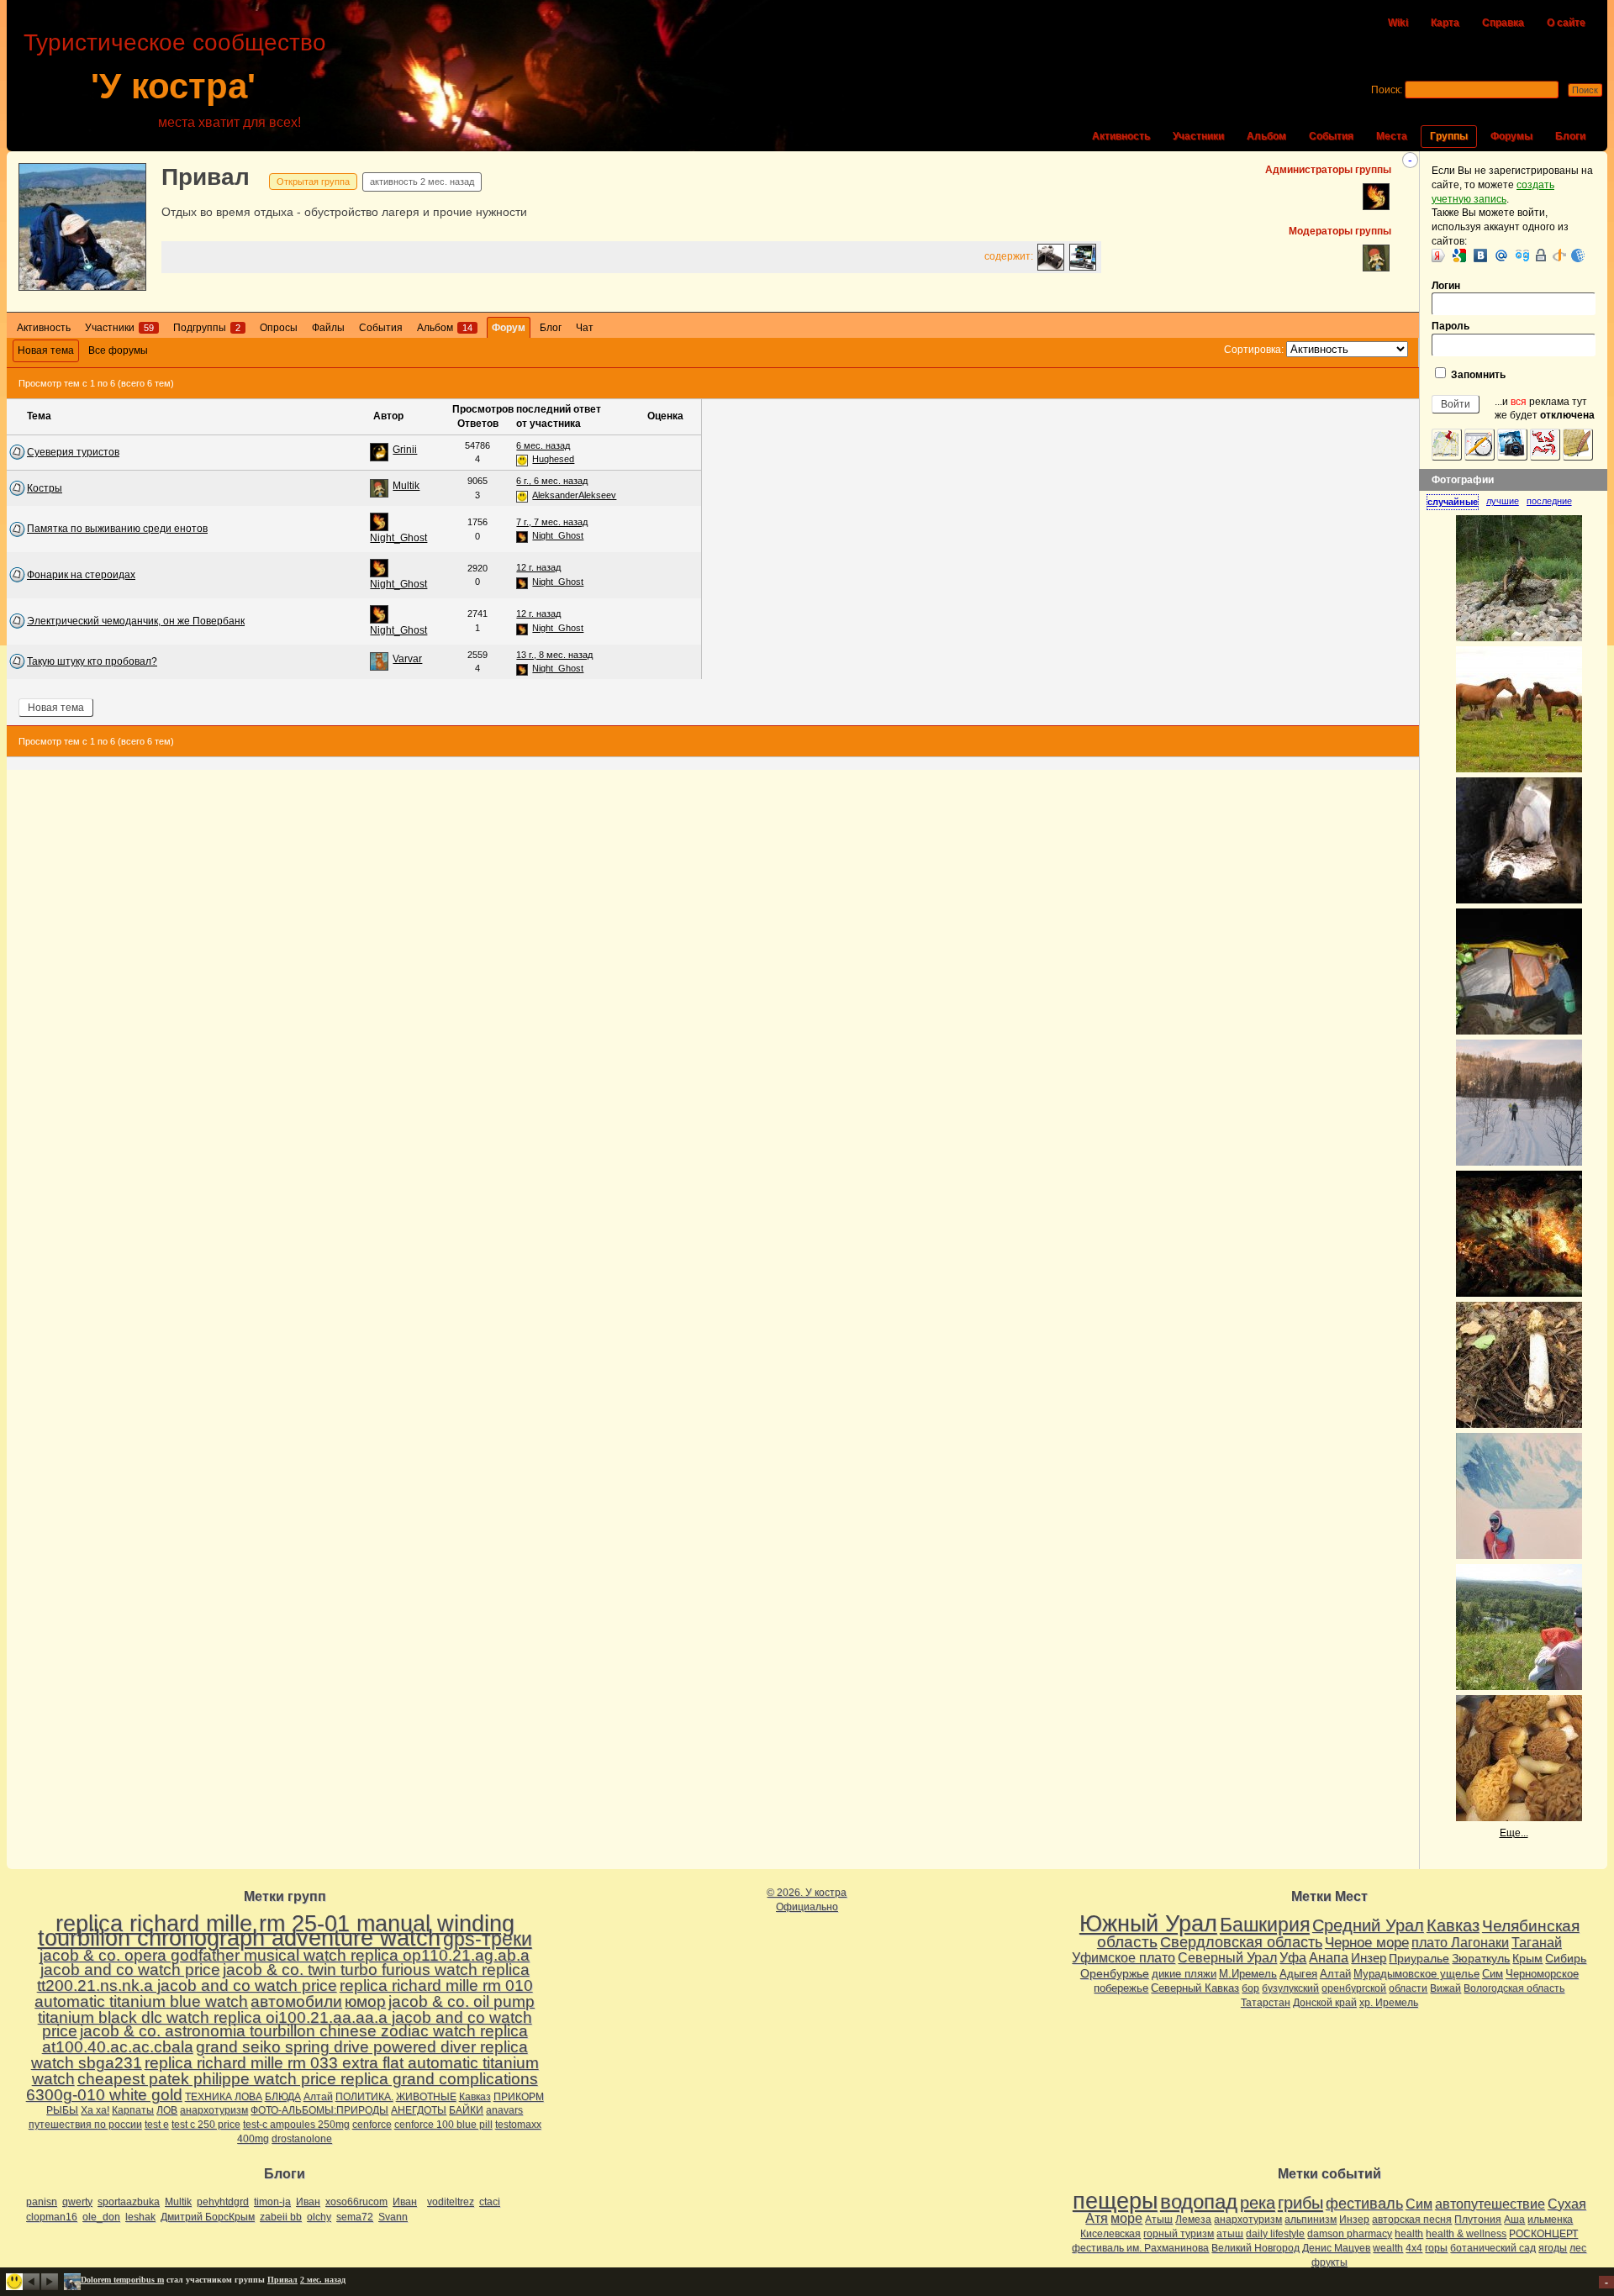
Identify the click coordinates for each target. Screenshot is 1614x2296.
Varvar (407, 659)
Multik (406, 486)
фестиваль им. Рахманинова (1140, 2248)
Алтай (318, 2097)
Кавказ (475, 2097)
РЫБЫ (62, 2110)
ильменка (1550, 2220)
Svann (393, 2217)
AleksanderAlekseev (574, 495)
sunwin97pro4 (107, 2280)
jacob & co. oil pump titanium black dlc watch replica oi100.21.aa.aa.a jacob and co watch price (287, 2017)
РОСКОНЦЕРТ (1543, 2234)
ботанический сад (1493, 2248)
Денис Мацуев (1336, 2248)
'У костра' (173, 86)
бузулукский (1290, 1988)
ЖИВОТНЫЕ (426, 2097)
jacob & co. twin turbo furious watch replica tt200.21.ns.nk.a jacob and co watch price (283, 1977)
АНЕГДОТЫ (419, 2110)
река (1258, 2203)
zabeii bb (281, 2217)
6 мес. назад (543, 445)
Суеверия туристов (73, 452)
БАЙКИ (466, 2110)
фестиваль (1364, 2203)
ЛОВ (167, 2110)
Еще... (1514, 1833)
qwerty (77, 2202)
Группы (1449, 136)
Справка (1503, 23)
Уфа (1293, 1957)
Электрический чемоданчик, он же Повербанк (136, 621)
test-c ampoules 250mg (296, 2125)
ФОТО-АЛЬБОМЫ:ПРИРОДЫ (319, 2110)
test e (157, 2125)
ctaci (490, 2202)
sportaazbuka (129, 2202)
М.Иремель (1248, 1974)
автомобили (296, 2001)
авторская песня (1412, 2220)
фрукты (1329, 2262)
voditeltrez (451, 2202)
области (1408, 1988)
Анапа (1329, 1958)
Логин (1446, 286)
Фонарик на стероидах (81, 575)
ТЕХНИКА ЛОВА (224, 2097)
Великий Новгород (1255, 2248)
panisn (42, 2202)
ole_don (101, 2217)
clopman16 (52, 2217)
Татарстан (1266, 2003)
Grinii (405, 450)
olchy (319, 2217)
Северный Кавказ (1195, 1988)
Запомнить (1477, 375)
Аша (1514, 2220)
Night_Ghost (398, 538)
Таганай (1537, 1942)
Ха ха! (95, 2110)
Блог (551, 328)
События (1331, 136)
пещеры (1115, 2201)
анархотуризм (214, 2110)
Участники (1198, 136)
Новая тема (46, 350)
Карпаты (133, 2110)
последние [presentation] (1549, 501)
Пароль (1450, 326)
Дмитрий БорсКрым (208, 2217)
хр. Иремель (1389, 2003)
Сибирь (1566, 1958)
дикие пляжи (1184, 1974)
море (1126, 2218)
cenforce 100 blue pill (443, 2125)
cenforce (372, 2125)
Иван (308, 2202)
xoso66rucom (356, 2202)
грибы (1300, 2203)
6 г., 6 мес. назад (552, 481)
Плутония (1478, 2220)
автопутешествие (1490, 2204)
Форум (509, 328)
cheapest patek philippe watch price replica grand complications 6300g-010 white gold (282, 2087)
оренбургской (1354, 1988)
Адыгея (1298, 1974)
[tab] (1456, 502)
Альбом (1266, 136)
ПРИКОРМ (519, 2097)
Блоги (1570, 136)
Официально (807, 1907)
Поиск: (1387, 90)
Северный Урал (1227, 1957)
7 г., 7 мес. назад (552, 522)
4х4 (1414, 2248)
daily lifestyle (1275, 2234)
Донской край (1325, 2003)
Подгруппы (207, 328)
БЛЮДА (283, 2097)
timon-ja (272, 2202)
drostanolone (302, 2139)
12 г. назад (538, 567)
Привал (206, 177)
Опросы (279, 328)
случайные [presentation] (1453, 502)
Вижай (1445, 1988)
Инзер (1369, 1958)
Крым (1527, 1958)
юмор (365, 2001)
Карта (1445, 23)
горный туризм (1179, 2234)
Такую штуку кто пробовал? (92, 661)
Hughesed (553, 459)
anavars (504, 2110)
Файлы (328, 328)
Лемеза (1193, 2220)
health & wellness (1466, 2234)
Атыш (1159, 2220)
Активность (1121, 136)
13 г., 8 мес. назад (554, 655)
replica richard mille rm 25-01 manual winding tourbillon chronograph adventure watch (276, 1931)
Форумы (1511, 136)
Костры (45, 488)
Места (1392, 136)
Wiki (1398, 23)
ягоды (1553, 2248)
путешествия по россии (85, 2125)
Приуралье (1419, 1958)
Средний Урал (1368, 1925)
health (1409, 2234)
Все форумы (118, 350)
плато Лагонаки (1460, 1942)
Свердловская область (1241, 1942)
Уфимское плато (1123, 1957)
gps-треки (488, 1939)
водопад (1199, 2202)
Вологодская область (1514, 1988)
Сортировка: (1254, 350)
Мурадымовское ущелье (1416, 1974)
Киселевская (1110, 2234)
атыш (1230, 2234)
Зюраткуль (1481, 1958)
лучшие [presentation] (1503, 501)
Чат (585, 328)
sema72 (355, 2217)
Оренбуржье (1115, 1973)
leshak (140, 2217)
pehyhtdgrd (223, 2202)
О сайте (1566, 23)
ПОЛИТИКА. (364, 2097)
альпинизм (1311, 2220)
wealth (1388, 2248)
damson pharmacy (1350, 2234)
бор (1250, 1988)
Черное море (1367, 1942)
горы (1436, 2248)
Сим (1493, 1974)
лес (1578, 2248)
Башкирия (1265, 1925)
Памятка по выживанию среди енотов (117, 529)
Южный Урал (1148, 1924)
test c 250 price (206, 2125)
